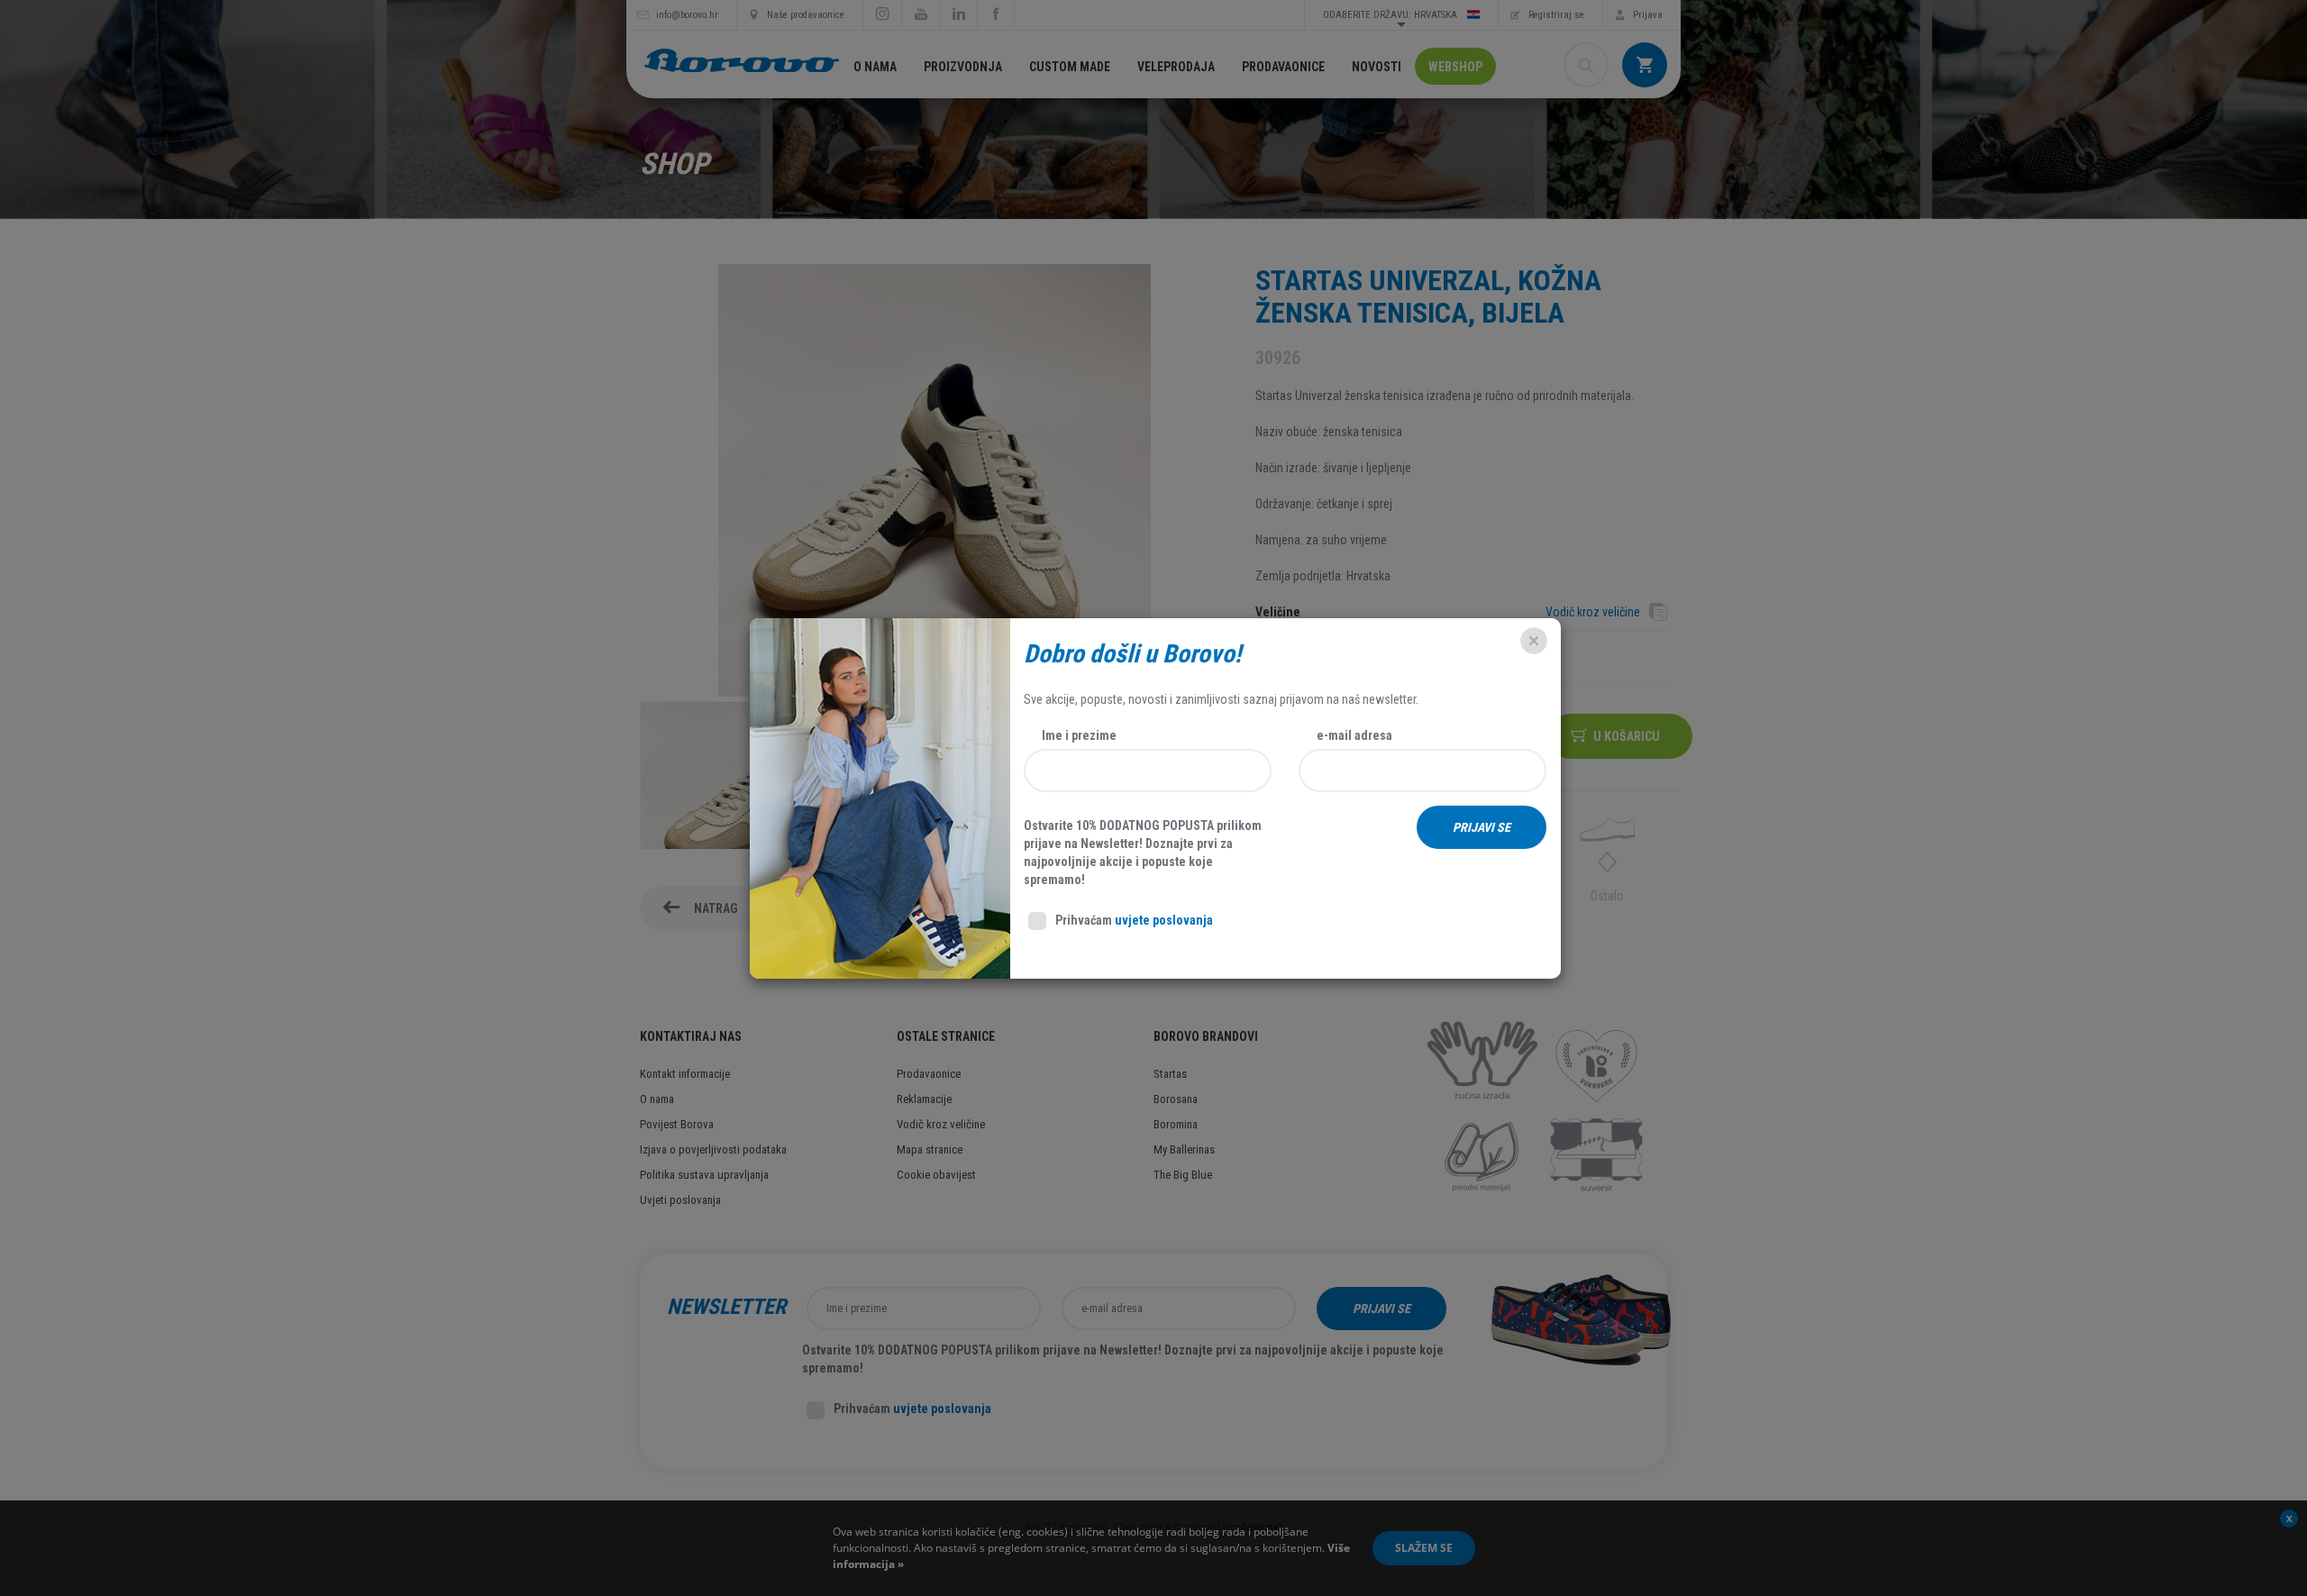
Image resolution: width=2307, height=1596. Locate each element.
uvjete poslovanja (1164, 920)
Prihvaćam (1134, 920)
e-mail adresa (1354, 735)
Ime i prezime (1079, 735)
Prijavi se (1482, 827)
